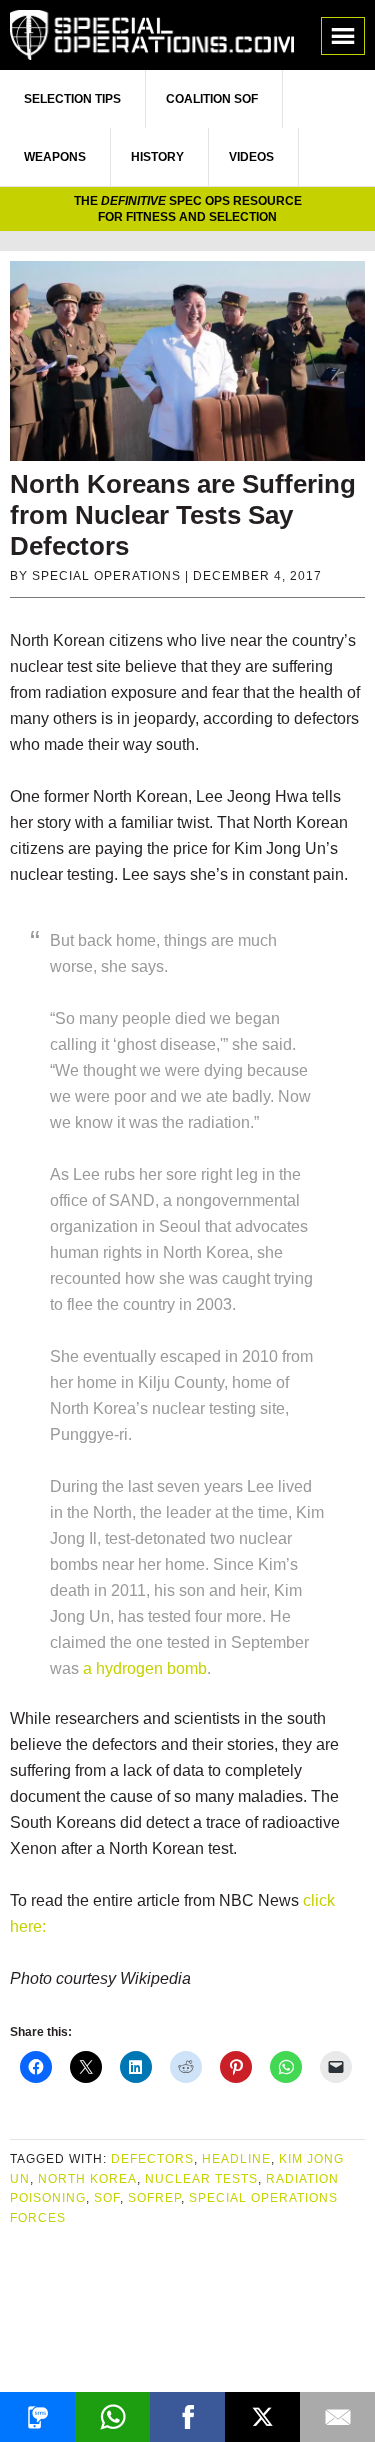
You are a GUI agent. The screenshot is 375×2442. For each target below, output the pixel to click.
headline (236, 2159)
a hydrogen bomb (145, 1668)
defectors (152, 2159)
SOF (107, 2198)
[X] (262, 2417)
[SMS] (37, 2417)
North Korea (87, 2179)
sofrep (154, 2198)
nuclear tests (201, 2179)
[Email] (337, 2417)
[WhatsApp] (112, 2417)
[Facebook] (187, 2417)
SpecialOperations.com (152, 35)
